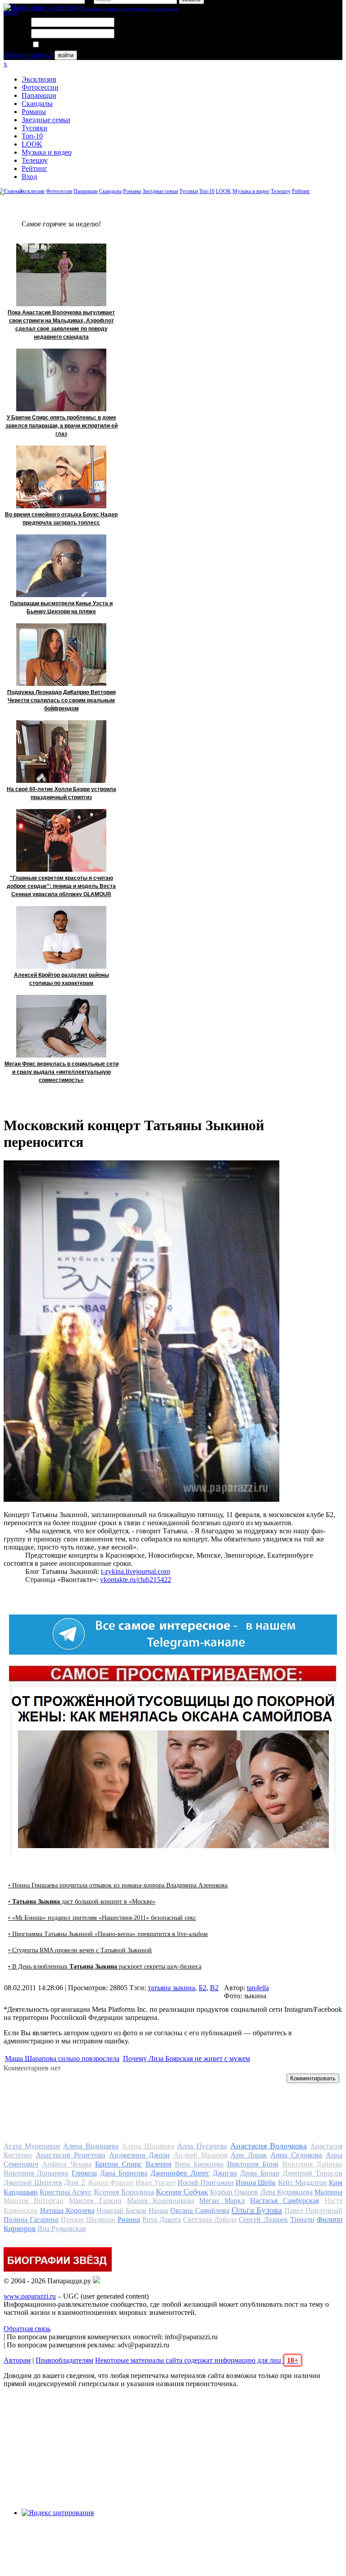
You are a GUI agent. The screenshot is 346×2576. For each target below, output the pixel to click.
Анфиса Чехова (66, 2164)
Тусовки (34, 128)
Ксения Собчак (182, 2192)
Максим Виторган (34, 2201)
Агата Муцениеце (32, 2146)
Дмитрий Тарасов (312, 2173)
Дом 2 (75, 2182)
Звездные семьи (46, 120)
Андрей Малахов (200, 2155)
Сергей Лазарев (263, 2219)
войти (66, 55)
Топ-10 (32, 136)
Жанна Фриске (111, 2183)
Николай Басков (121, 2210)
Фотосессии (40, 87)
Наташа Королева (67, 2210)
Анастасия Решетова (71, 2155)
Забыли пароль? (28, 55)
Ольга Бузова (257, 2210)
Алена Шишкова (148, 2146)
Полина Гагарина (31, 2219)
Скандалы (37, 103)
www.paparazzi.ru (30, 2296)
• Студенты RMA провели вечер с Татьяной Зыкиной (80, 1950)
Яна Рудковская (61, 2229)
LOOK (32, 144)
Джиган (225, 2173)
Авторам (17, 2360)
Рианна (129, 2219)
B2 (214, 1988)
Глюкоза (84, 2173)
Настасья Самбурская (285, 2201)
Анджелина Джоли (139, 2155)
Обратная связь (27, 2329)
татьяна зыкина (171, 1988)
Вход (29, 177)
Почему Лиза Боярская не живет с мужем (187, 2058)
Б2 (203, 1988)
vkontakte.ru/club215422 (136, 1580)
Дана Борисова (124, 2173)
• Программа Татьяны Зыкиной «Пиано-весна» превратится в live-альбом (108, 1934)
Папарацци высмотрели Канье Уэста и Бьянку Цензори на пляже (61, 607)
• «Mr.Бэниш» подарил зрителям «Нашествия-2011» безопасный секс (102, 1918)
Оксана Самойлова (200, 2210)
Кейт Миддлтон (303, 2183)
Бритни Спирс (118, 2164)
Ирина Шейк (256, 2183)
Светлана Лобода (210, 2219)
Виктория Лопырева (36, 2173)
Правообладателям (64, 2360)
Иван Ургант (156, 2183)
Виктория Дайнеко (312, 2164)
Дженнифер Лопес (180, 2173)
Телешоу (35, 160)
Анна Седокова (296, 2155)
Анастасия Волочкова (269, 2146)
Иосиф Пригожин (205, 2183)
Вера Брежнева (199, 2164)
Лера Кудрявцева (287, 2192)
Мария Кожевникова (161, 2201)
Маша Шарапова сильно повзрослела (62, 2058)
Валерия (158, 2164)
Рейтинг (34, 168)
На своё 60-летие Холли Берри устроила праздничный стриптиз (61, 793)
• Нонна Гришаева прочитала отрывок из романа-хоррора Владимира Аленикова (118, 1885)
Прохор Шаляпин (88, 2219)
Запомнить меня (65, 45)
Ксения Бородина (124, 2192)
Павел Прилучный (313, 2210)
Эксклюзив (39, 79)
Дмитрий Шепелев (33, 2183)
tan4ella (258, 1988)
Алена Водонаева (91, 2146)
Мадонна (328, 2192)
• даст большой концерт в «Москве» (82, 1902)
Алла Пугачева (202, 2146)
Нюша (158, 2210)
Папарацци (39, 95)
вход (11, 12)
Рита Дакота (161, 2219)
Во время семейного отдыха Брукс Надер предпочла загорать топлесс (61, 519)
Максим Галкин (95, 2201)
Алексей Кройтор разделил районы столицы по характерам (61, 979)
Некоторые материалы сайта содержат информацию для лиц (197, 2360)
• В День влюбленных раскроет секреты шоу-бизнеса (105, 1966)
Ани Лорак (249, 2155)
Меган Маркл (222, 2201)
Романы (34, 112)
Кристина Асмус (66, 2192)
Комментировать (313, 2078)
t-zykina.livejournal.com (135, 1571)
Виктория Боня (253, 2164)
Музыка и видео (47, 152)
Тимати (302, 2219)
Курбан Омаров (234, 2192)
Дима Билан (259, 2173)
